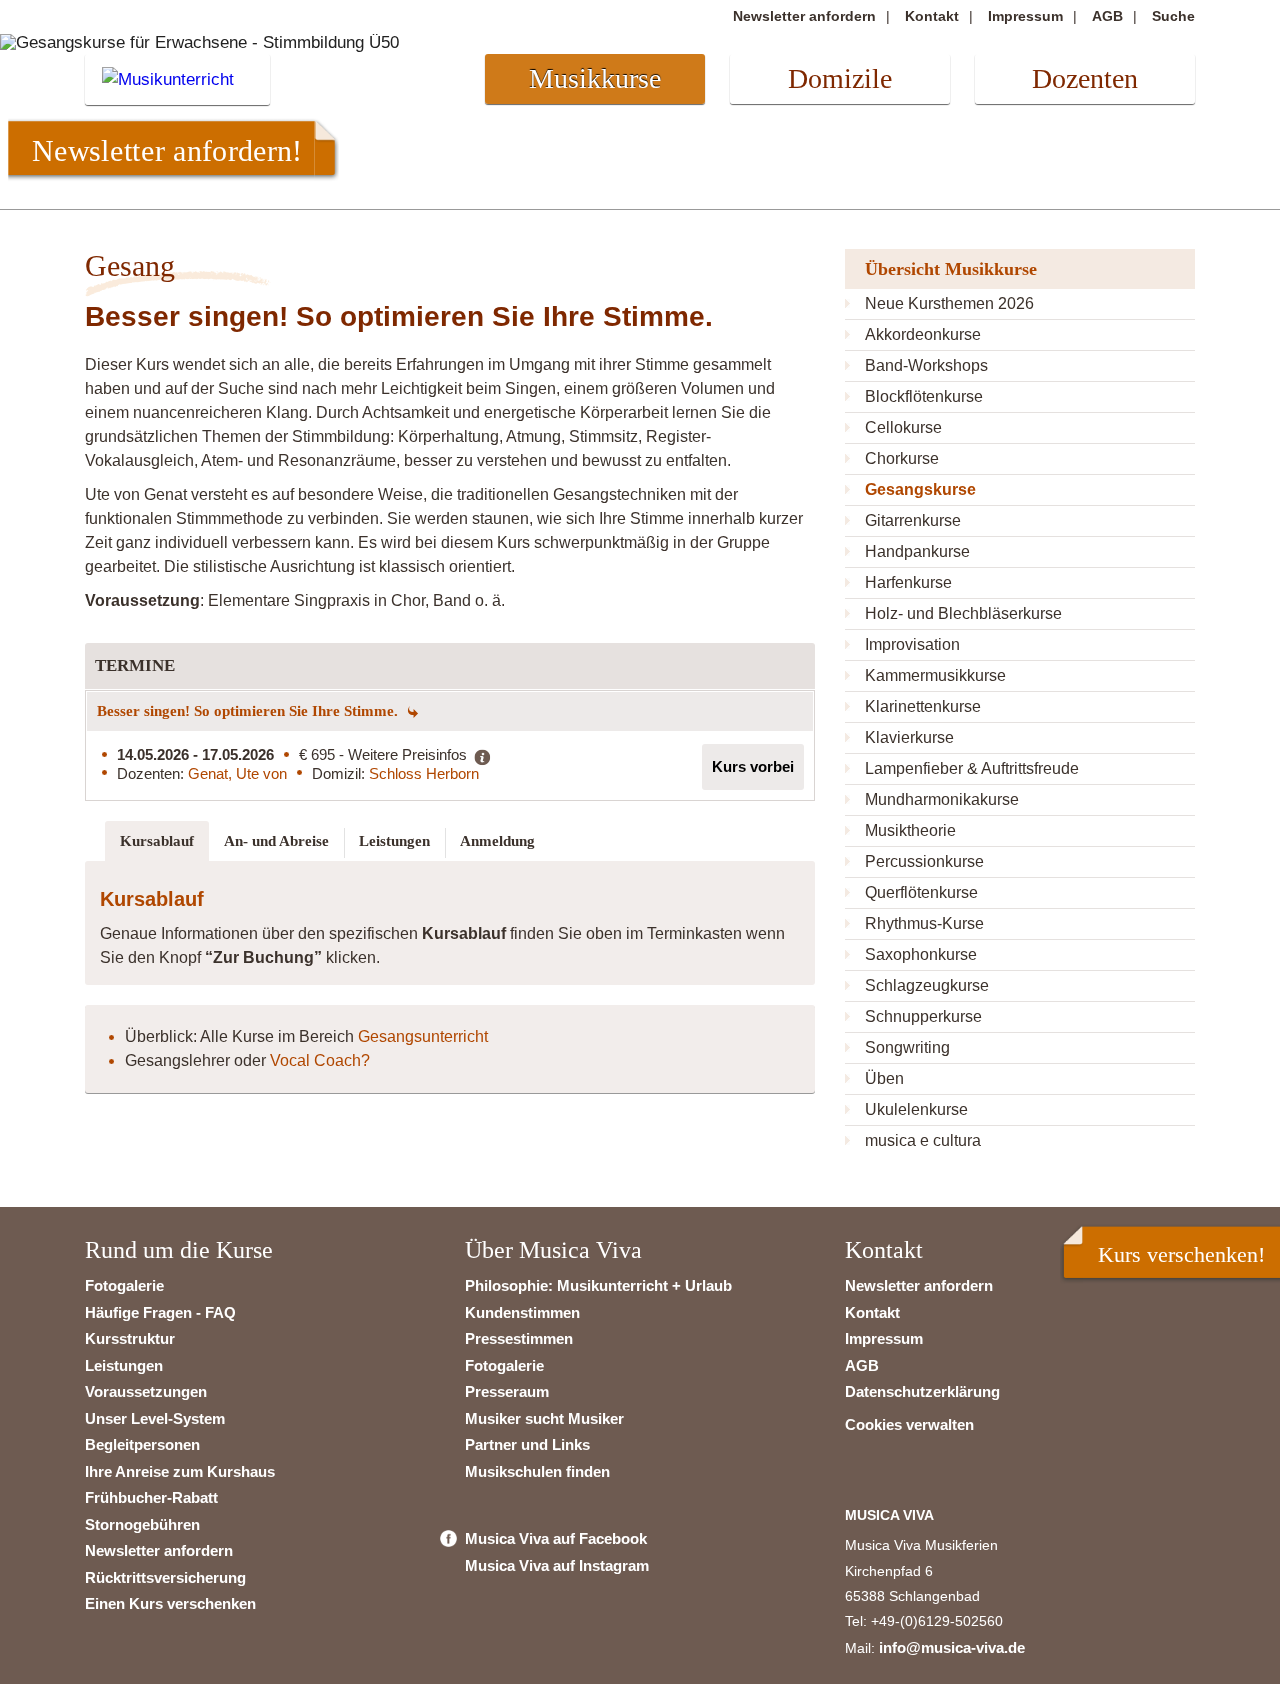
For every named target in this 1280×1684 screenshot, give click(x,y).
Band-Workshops (926, 365)
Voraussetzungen (146, 1391)
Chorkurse (902, 458)
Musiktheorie (910, 830)
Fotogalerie (124, 1285)
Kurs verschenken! (1181, 1254)
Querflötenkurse (921, 892)
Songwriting (907, 1047)
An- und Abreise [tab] (276, 841)
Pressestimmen (519, 1338)
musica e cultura (923, 1140)
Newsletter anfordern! (167, 150)
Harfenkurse (908, 582)
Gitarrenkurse (913, 520)
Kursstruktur (130, 1338)
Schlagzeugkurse (927, 985)
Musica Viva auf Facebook (556, 1538)
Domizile (840, 78)
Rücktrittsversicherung (165, 1577)
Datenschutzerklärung (922, 1391)
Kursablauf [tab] (157, 841)
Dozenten (1085, 78)
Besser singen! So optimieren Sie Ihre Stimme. (249, 711)
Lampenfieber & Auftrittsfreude (972, 768)
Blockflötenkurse (924, 396)
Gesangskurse (920, 489)
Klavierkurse (909, 737)
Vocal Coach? (320, 1060)
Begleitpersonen (142, 1444)
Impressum (1025, 16)
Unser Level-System (155, 1418)
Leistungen (124, 1365)
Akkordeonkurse (923, 334)
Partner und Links (527, 1444)
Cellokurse (903, 427)
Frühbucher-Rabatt (151, 1497)
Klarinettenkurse (923, 706)
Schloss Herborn (424, 773)
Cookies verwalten (909, 1424)
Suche (1173, 16)
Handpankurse (917, 551)
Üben (884, 1078)
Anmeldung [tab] (497, 841)
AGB (1107, 16)
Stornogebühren (142, 1524)
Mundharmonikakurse (942, 799)
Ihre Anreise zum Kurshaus (180, 1471)
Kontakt (932, 16)
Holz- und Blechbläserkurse (963, 613)
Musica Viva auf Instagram (557, 1565)
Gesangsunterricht (423, 1036)
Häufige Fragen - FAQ (160, 1312)
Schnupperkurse (923, 1016)
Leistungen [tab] (394, 841)
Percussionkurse (924, 861)
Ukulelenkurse (916, 1109)
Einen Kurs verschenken (170, 1603)
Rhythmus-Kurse (924, 923)
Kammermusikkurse (935, 675)
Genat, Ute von (237, 773)
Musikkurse (595, 78)
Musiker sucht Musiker (544, 1418)
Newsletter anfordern (804, 16)
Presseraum (507, 1391)
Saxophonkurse (921, 954)
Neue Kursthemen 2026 (949, 303)
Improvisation (912, 644)
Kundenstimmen (522, 1312)
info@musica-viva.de (952, 1647)
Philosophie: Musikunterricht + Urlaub (598, 1285)
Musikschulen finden (537, 1471)
